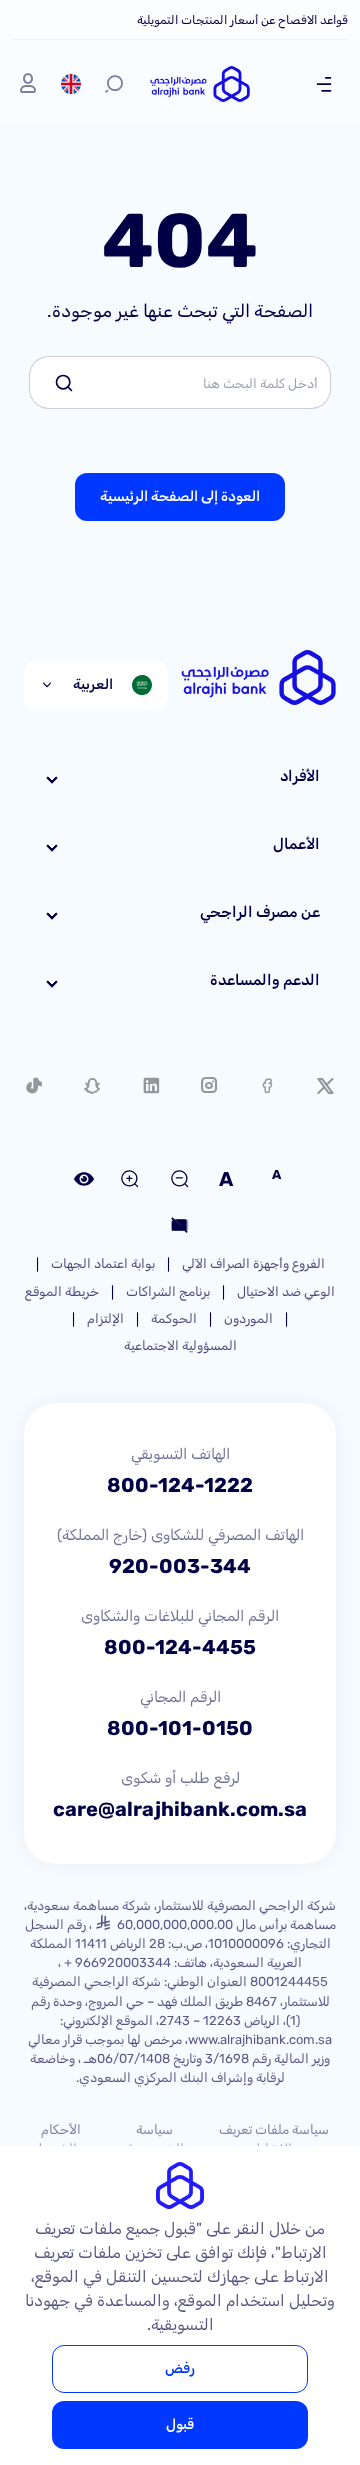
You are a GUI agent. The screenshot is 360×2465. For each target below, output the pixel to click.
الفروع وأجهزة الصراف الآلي (253, 1263)
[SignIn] (28, 84)
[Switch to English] (71, 84)
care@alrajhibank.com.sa (180, 1809)
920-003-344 (180, 1566)
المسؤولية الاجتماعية (180, 1345)
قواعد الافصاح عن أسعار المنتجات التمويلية (242, 20)
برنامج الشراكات (168, 1291)
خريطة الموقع (62, 1291)
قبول (180, 2424)
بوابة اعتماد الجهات (103, 1263)
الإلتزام (105, 1318)
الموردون (248, 1318)
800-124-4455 (180, 1647)
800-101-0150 (180, 1728)
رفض (180, 2368)
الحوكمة (174, 1318)
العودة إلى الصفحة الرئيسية (180, 496)
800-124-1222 (180, 1485)
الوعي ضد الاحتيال (286, 1291)
